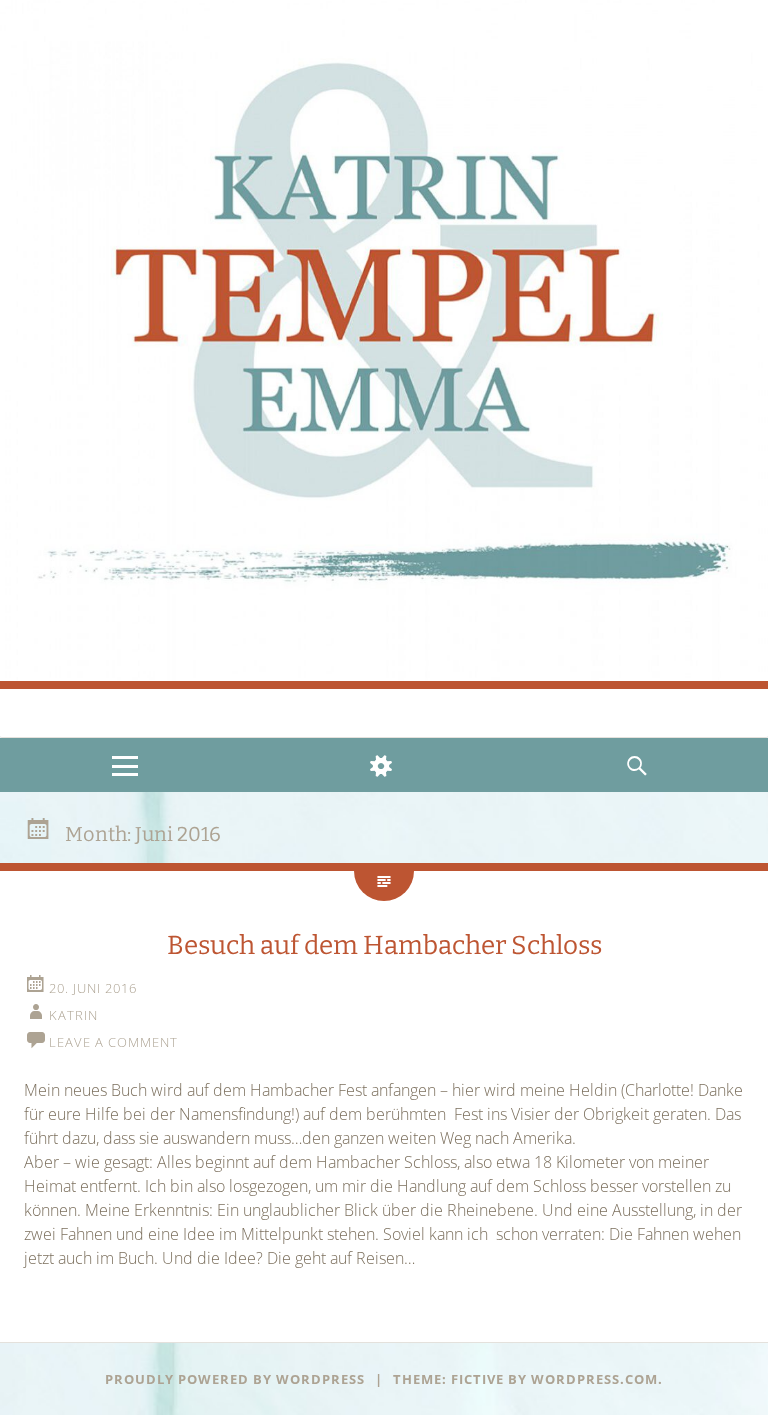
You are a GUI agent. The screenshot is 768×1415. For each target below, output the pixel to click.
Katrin (73, 1015)
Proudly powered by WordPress (235, 1379)
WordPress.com (594, 1379)
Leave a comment (113, 1042)
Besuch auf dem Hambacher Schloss (384, 945)
